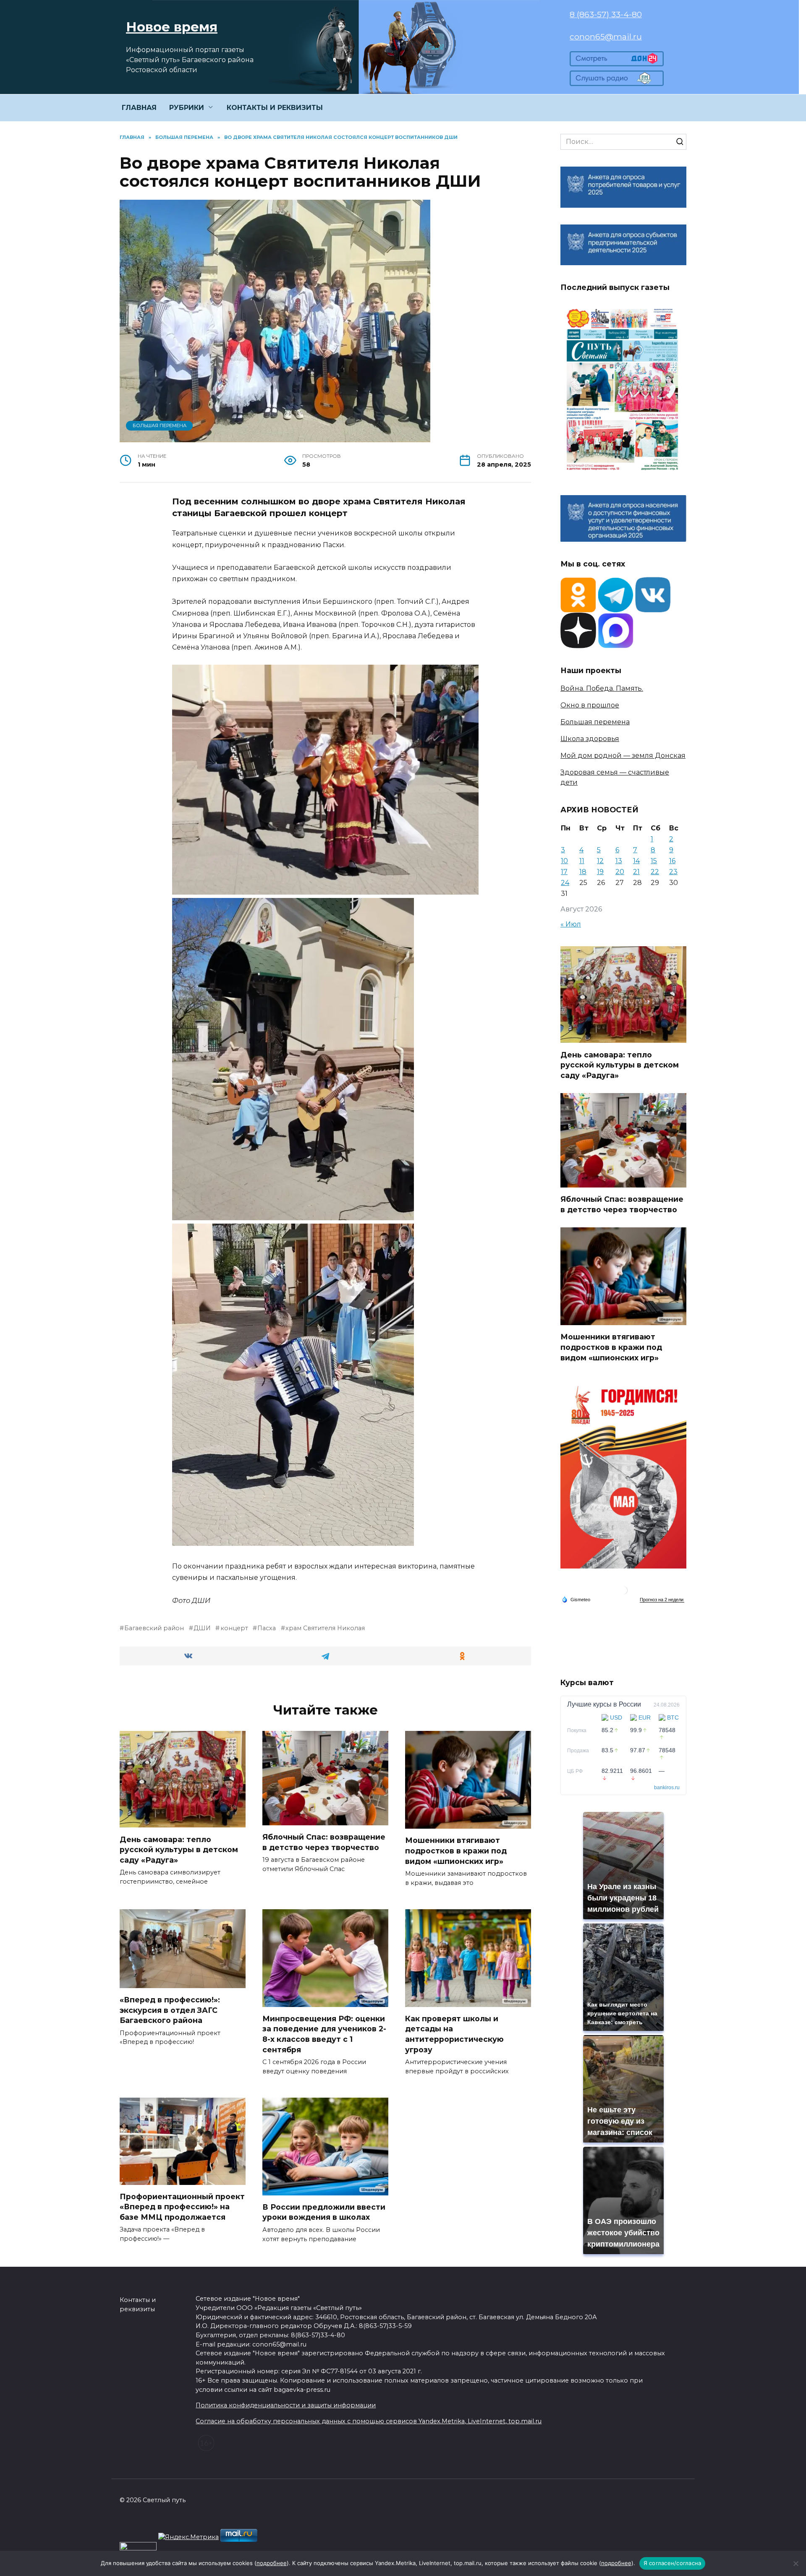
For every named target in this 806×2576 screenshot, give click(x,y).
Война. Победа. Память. (602, 688)
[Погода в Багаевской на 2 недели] (662, 1600)
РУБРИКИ (187, 108)
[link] (617, 61)
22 (655, 872)
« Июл (571, 924)
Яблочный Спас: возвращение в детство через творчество (324, 1842)
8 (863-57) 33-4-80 (606, 14)
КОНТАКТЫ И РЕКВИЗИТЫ (275, 108)
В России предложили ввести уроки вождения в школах (324, 2212)
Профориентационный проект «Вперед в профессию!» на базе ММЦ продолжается (182, 2207)
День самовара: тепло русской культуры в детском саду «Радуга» (179, 1849)
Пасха (267, 1628)
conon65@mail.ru (606, 37)
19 (600, 872)
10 (564, 861)
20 (620, 872)
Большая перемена (160, 425)
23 (673, 872)
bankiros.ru (667, 1788)
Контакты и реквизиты (138, 2305)
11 (582, 861)
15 (654, 861)
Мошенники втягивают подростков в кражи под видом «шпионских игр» (456, 1850)
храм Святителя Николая (325, 1628)
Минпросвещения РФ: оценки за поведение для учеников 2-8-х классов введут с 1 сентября (324, 2034)
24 (565, 883)
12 (600, 861)
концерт (234, 1628)
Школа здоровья (590, 739)
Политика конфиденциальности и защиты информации (286, 2405)
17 (564, 872)
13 (619, 861)
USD (616, 1717)
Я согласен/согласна (673, 2563)
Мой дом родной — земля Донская (623, 756)
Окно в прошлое (590, 705)
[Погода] (576, 1599)
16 (672, 861)
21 (636, 872)
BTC (673, 1717)
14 (636, 861)
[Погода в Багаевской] (623, 1592)
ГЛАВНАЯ (139, 108)
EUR (645, 1717)
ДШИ (202, 1628)
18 (583, 872)
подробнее (272, 2563)
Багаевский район (154, 1628)
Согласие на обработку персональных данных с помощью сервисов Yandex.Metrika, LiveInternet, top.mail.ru (369, 2421)
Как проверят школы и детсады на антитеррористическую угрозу (454, 2034)
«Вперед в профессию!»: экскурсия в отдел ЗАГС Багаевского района (170, 2010)
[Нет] (796, 2563)
